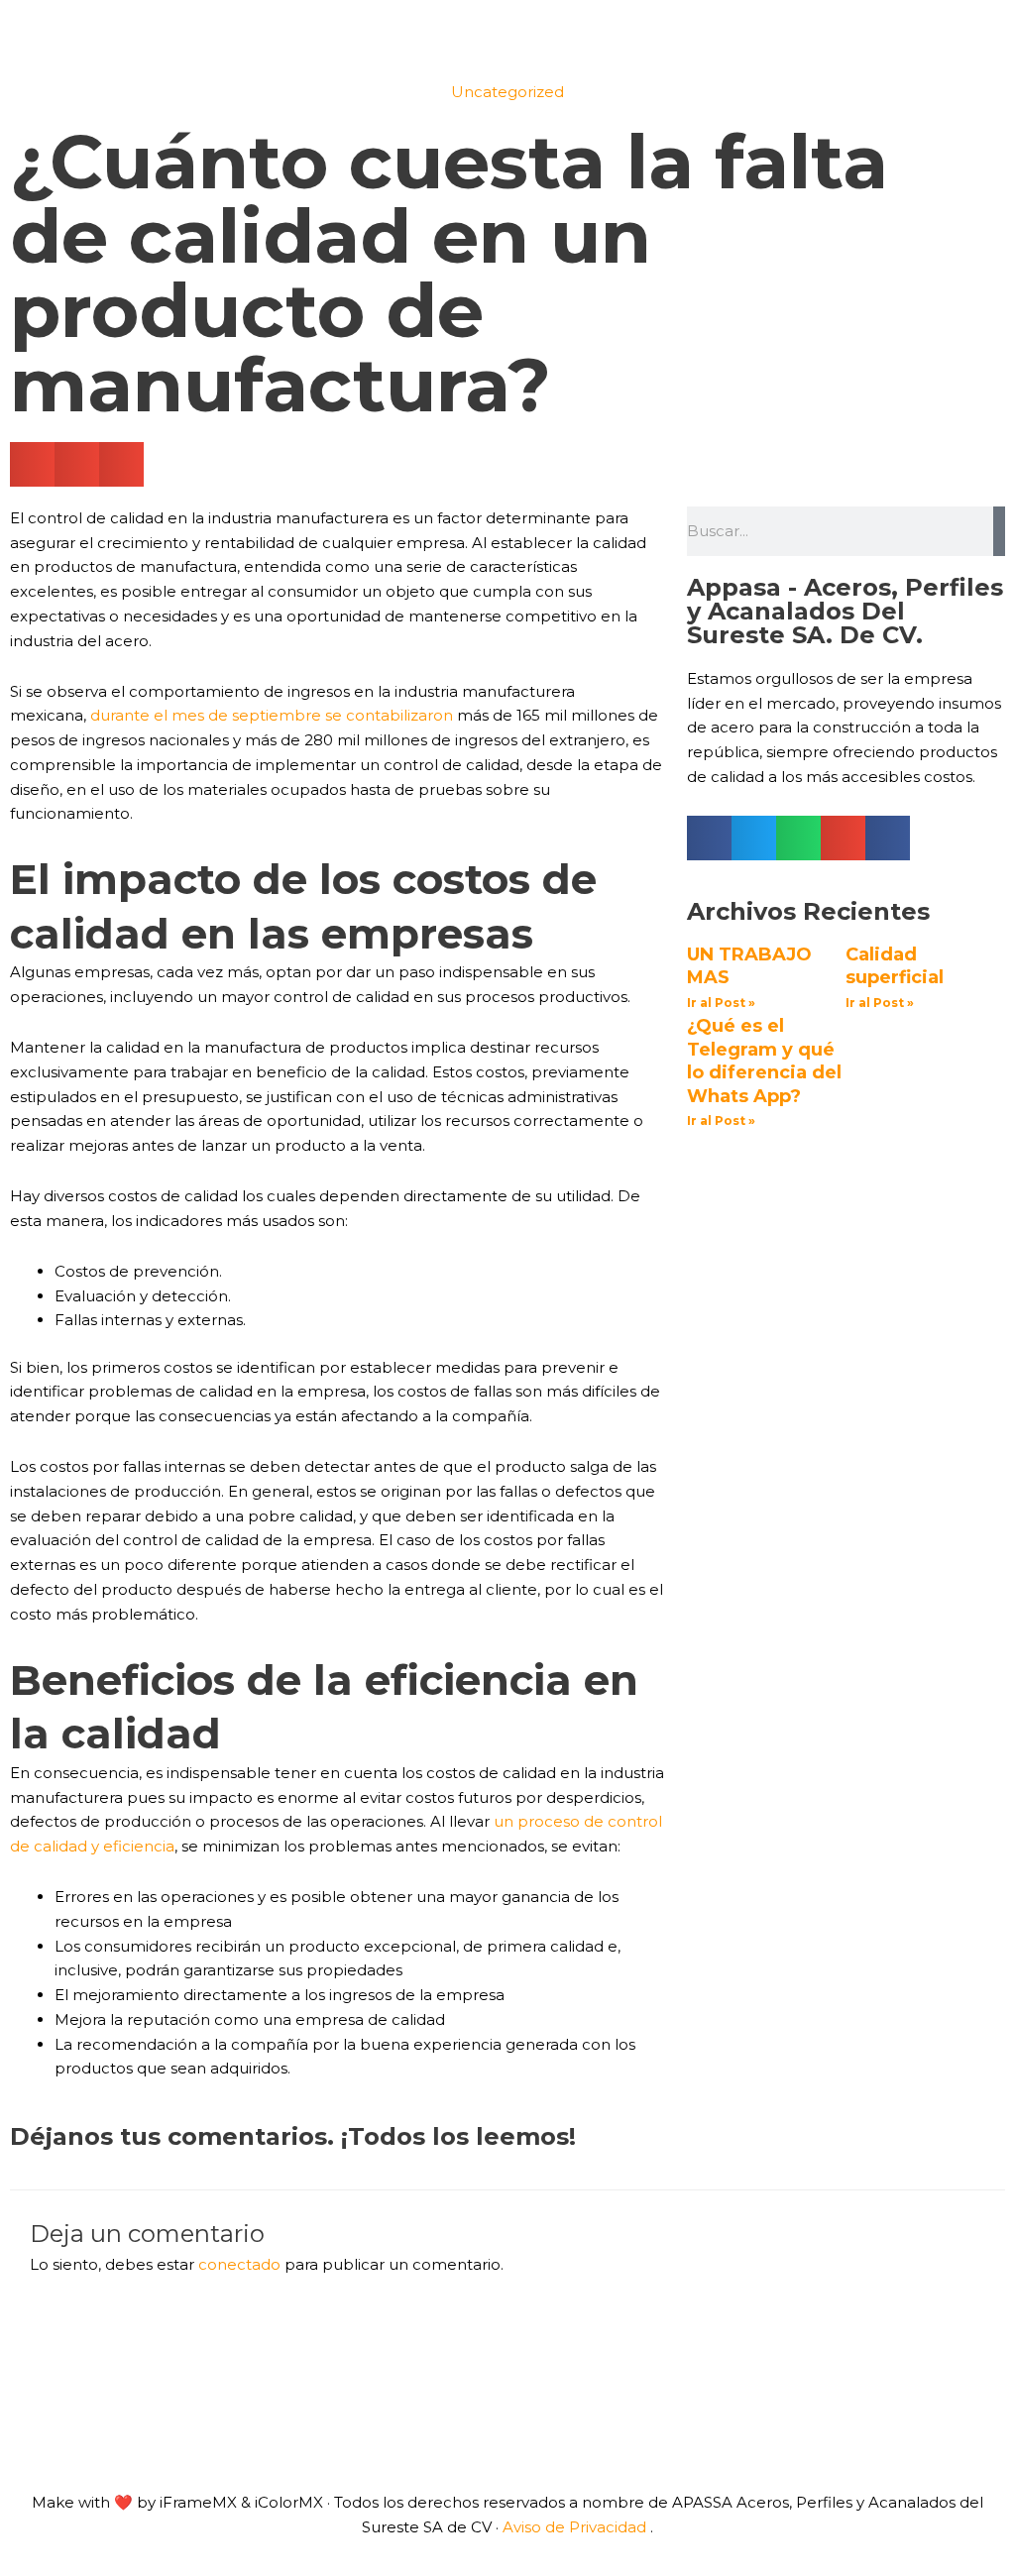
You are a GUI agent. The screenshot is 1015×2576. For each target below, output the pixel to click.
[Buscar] (999, 531)
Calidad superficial (895, 966)
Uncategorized (507, 92)
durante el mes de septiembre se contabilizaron (272, 715)
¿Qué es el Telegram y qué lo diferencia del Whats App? (764, 1061)
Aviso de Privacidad (574, 2527)
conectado (239, 2264)
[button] (32, 464)
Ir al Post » (721, 1003)
